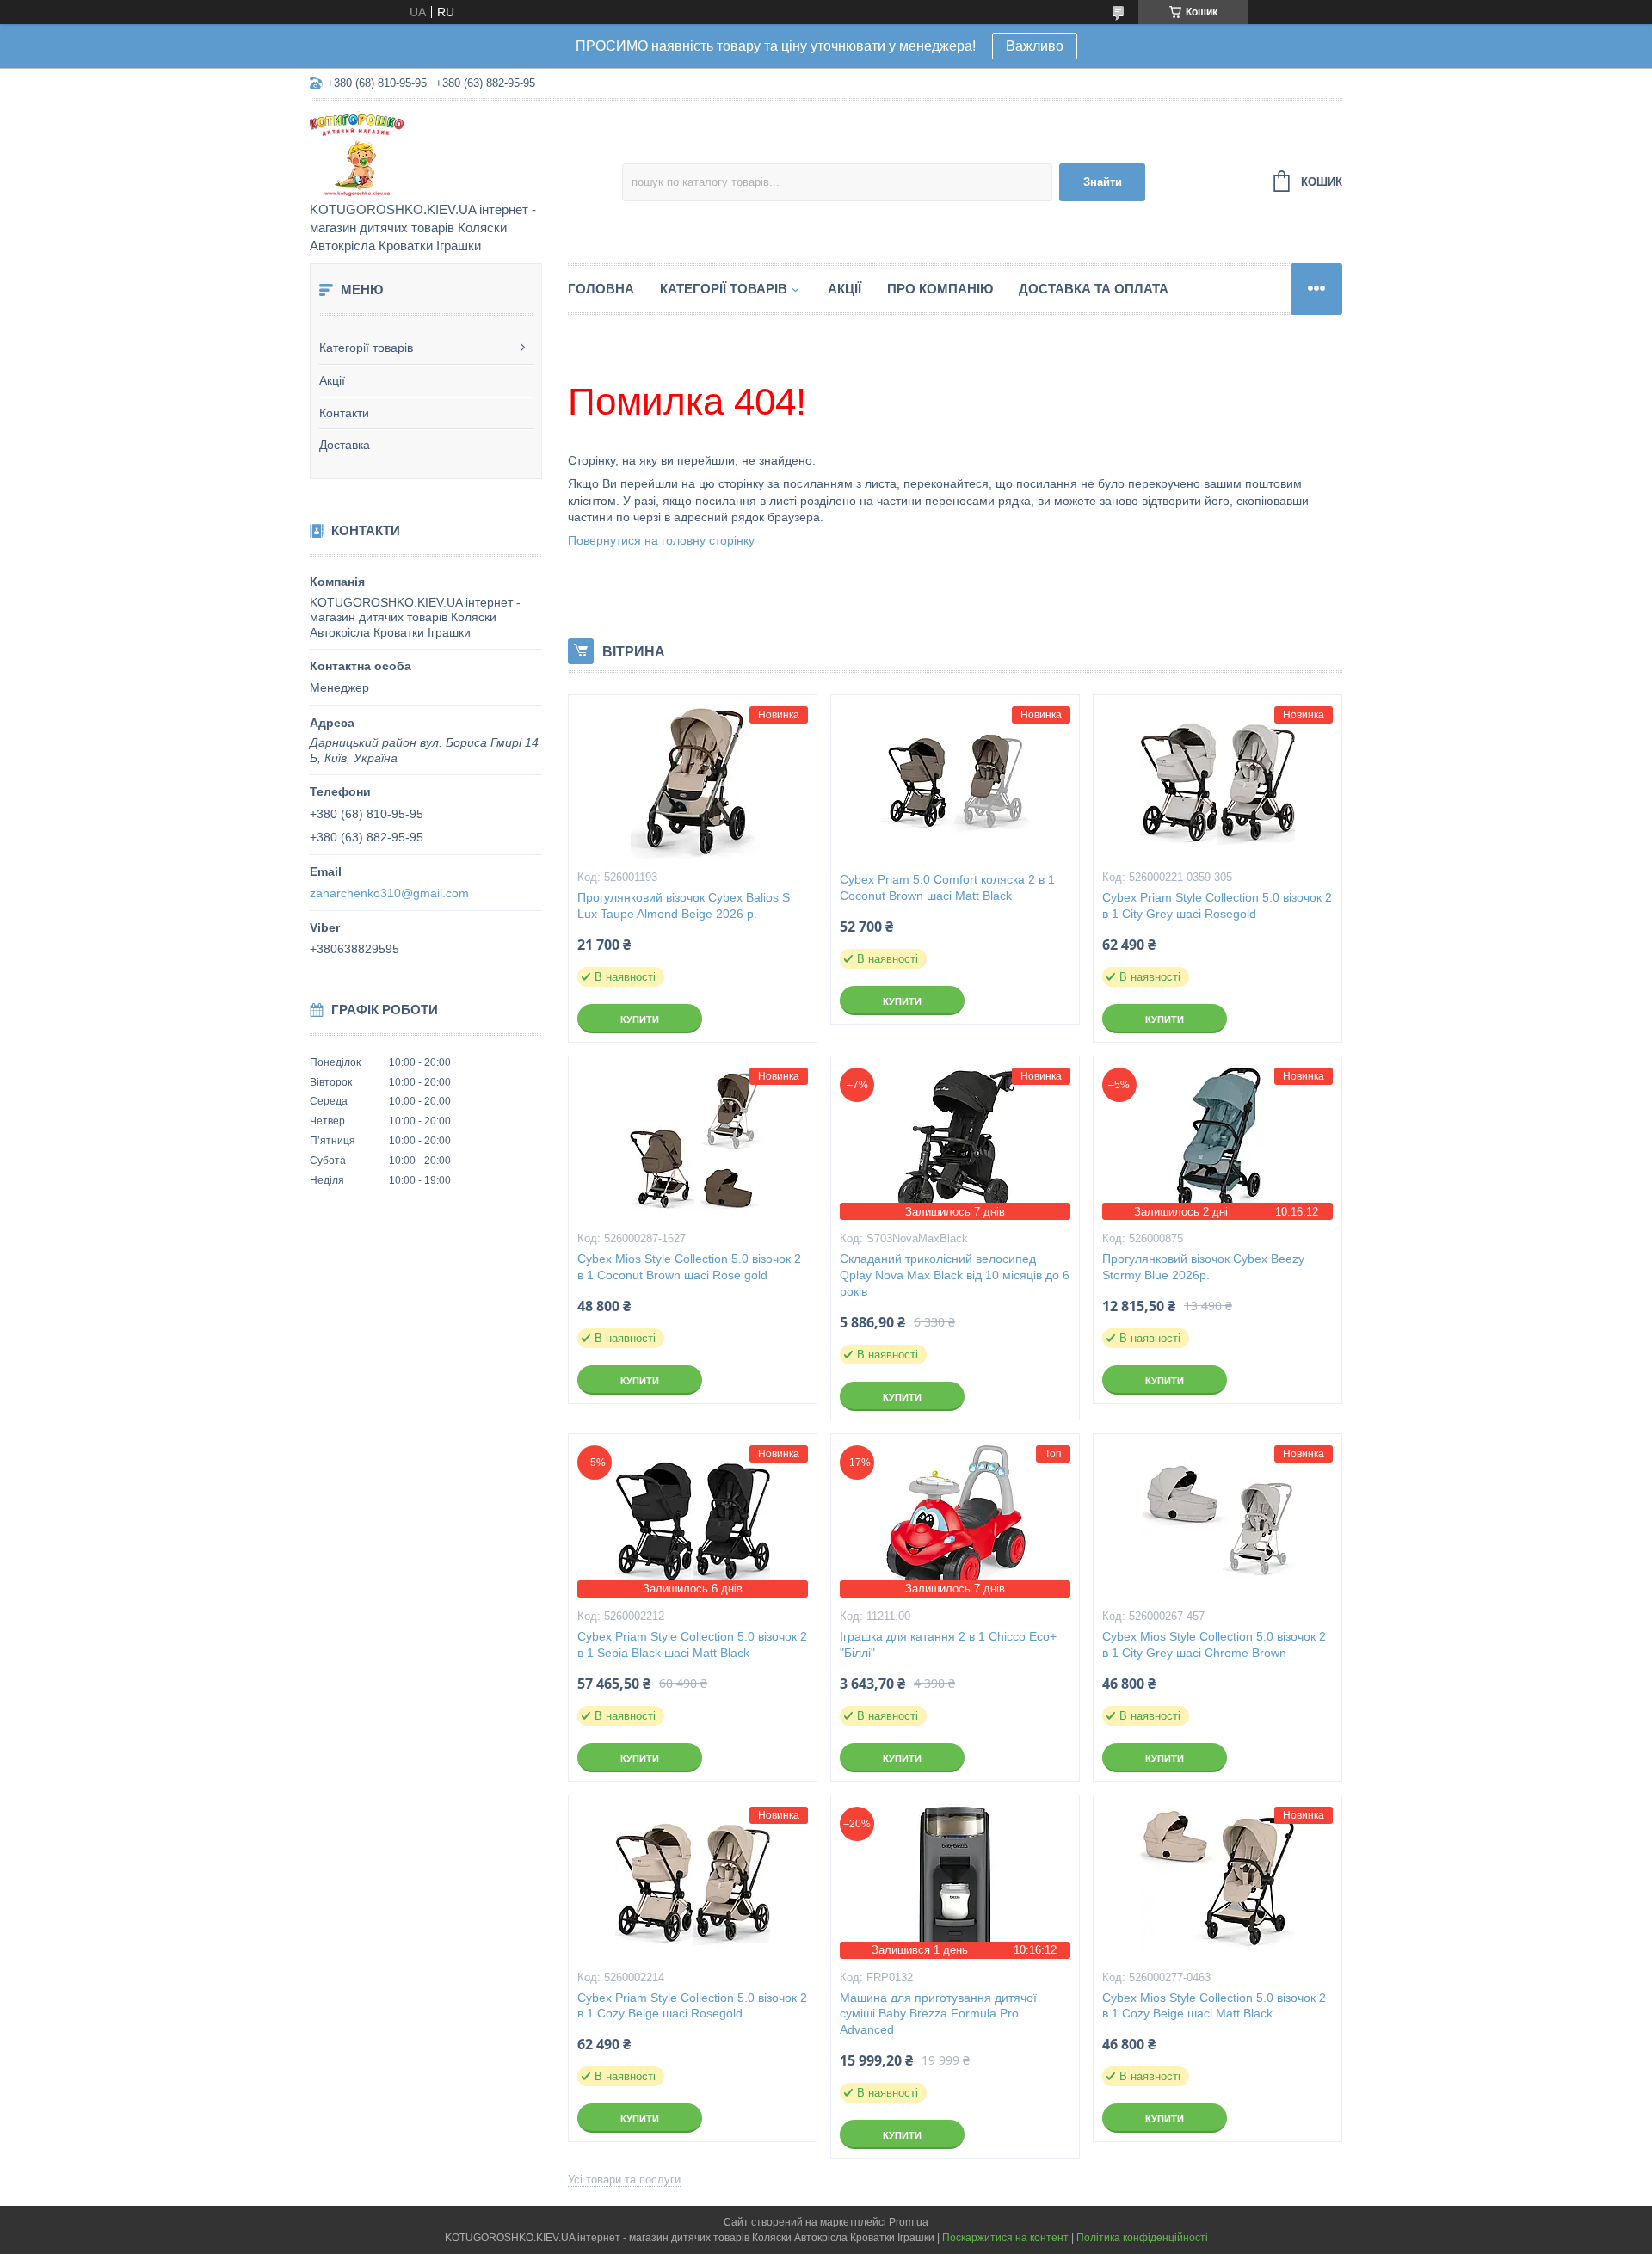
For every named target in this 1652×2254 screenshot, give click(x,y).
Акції (332, 380)
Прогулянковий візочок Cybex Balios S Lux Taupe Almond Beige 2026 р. (684, 905)
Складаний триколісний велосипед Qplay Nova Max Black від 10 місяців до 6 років (955, 1275)
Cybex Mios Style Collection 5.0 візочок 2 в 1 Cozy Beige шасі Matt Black (1214, 2006)
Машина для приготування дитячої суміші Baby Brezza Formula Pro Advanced (938, 2014)
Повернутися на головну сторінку (661, 540)
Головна (601, 289)
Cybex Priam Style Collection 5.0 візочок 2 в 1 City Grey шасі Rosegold (1217, 905)
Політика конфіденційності (1142, 2238)
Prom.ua (909, 2222)
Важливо (1035, 46)
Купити (640, 1019)
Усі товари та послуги (624, 2180)
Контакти (344, 413)
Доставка (345, 445)
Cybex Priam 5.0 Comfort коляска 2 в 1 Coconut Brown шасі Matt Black (947, 887)
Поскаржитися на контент (1005, 2238)
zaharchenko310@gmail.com (389, 893)
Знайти (1103, 182)
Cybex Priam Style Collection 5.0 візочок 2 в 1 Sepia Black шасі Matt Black (692, 1644)
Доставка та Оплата (1094, 289)
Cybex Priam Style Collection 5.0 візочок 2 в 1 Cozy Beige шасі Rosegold (692, 2006)
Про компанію (940, 289)
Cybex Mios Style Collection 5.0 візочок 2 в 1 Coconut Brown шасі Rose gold (689, 1267)
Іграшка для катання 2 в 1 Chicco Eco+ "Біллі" (948, 1644)
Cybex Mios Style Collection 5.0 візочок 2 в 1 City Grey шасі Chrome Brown (1214, 1644)
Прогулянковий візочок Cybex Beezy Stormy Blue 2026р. (1203, 1267)
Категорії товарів (366, 348)
